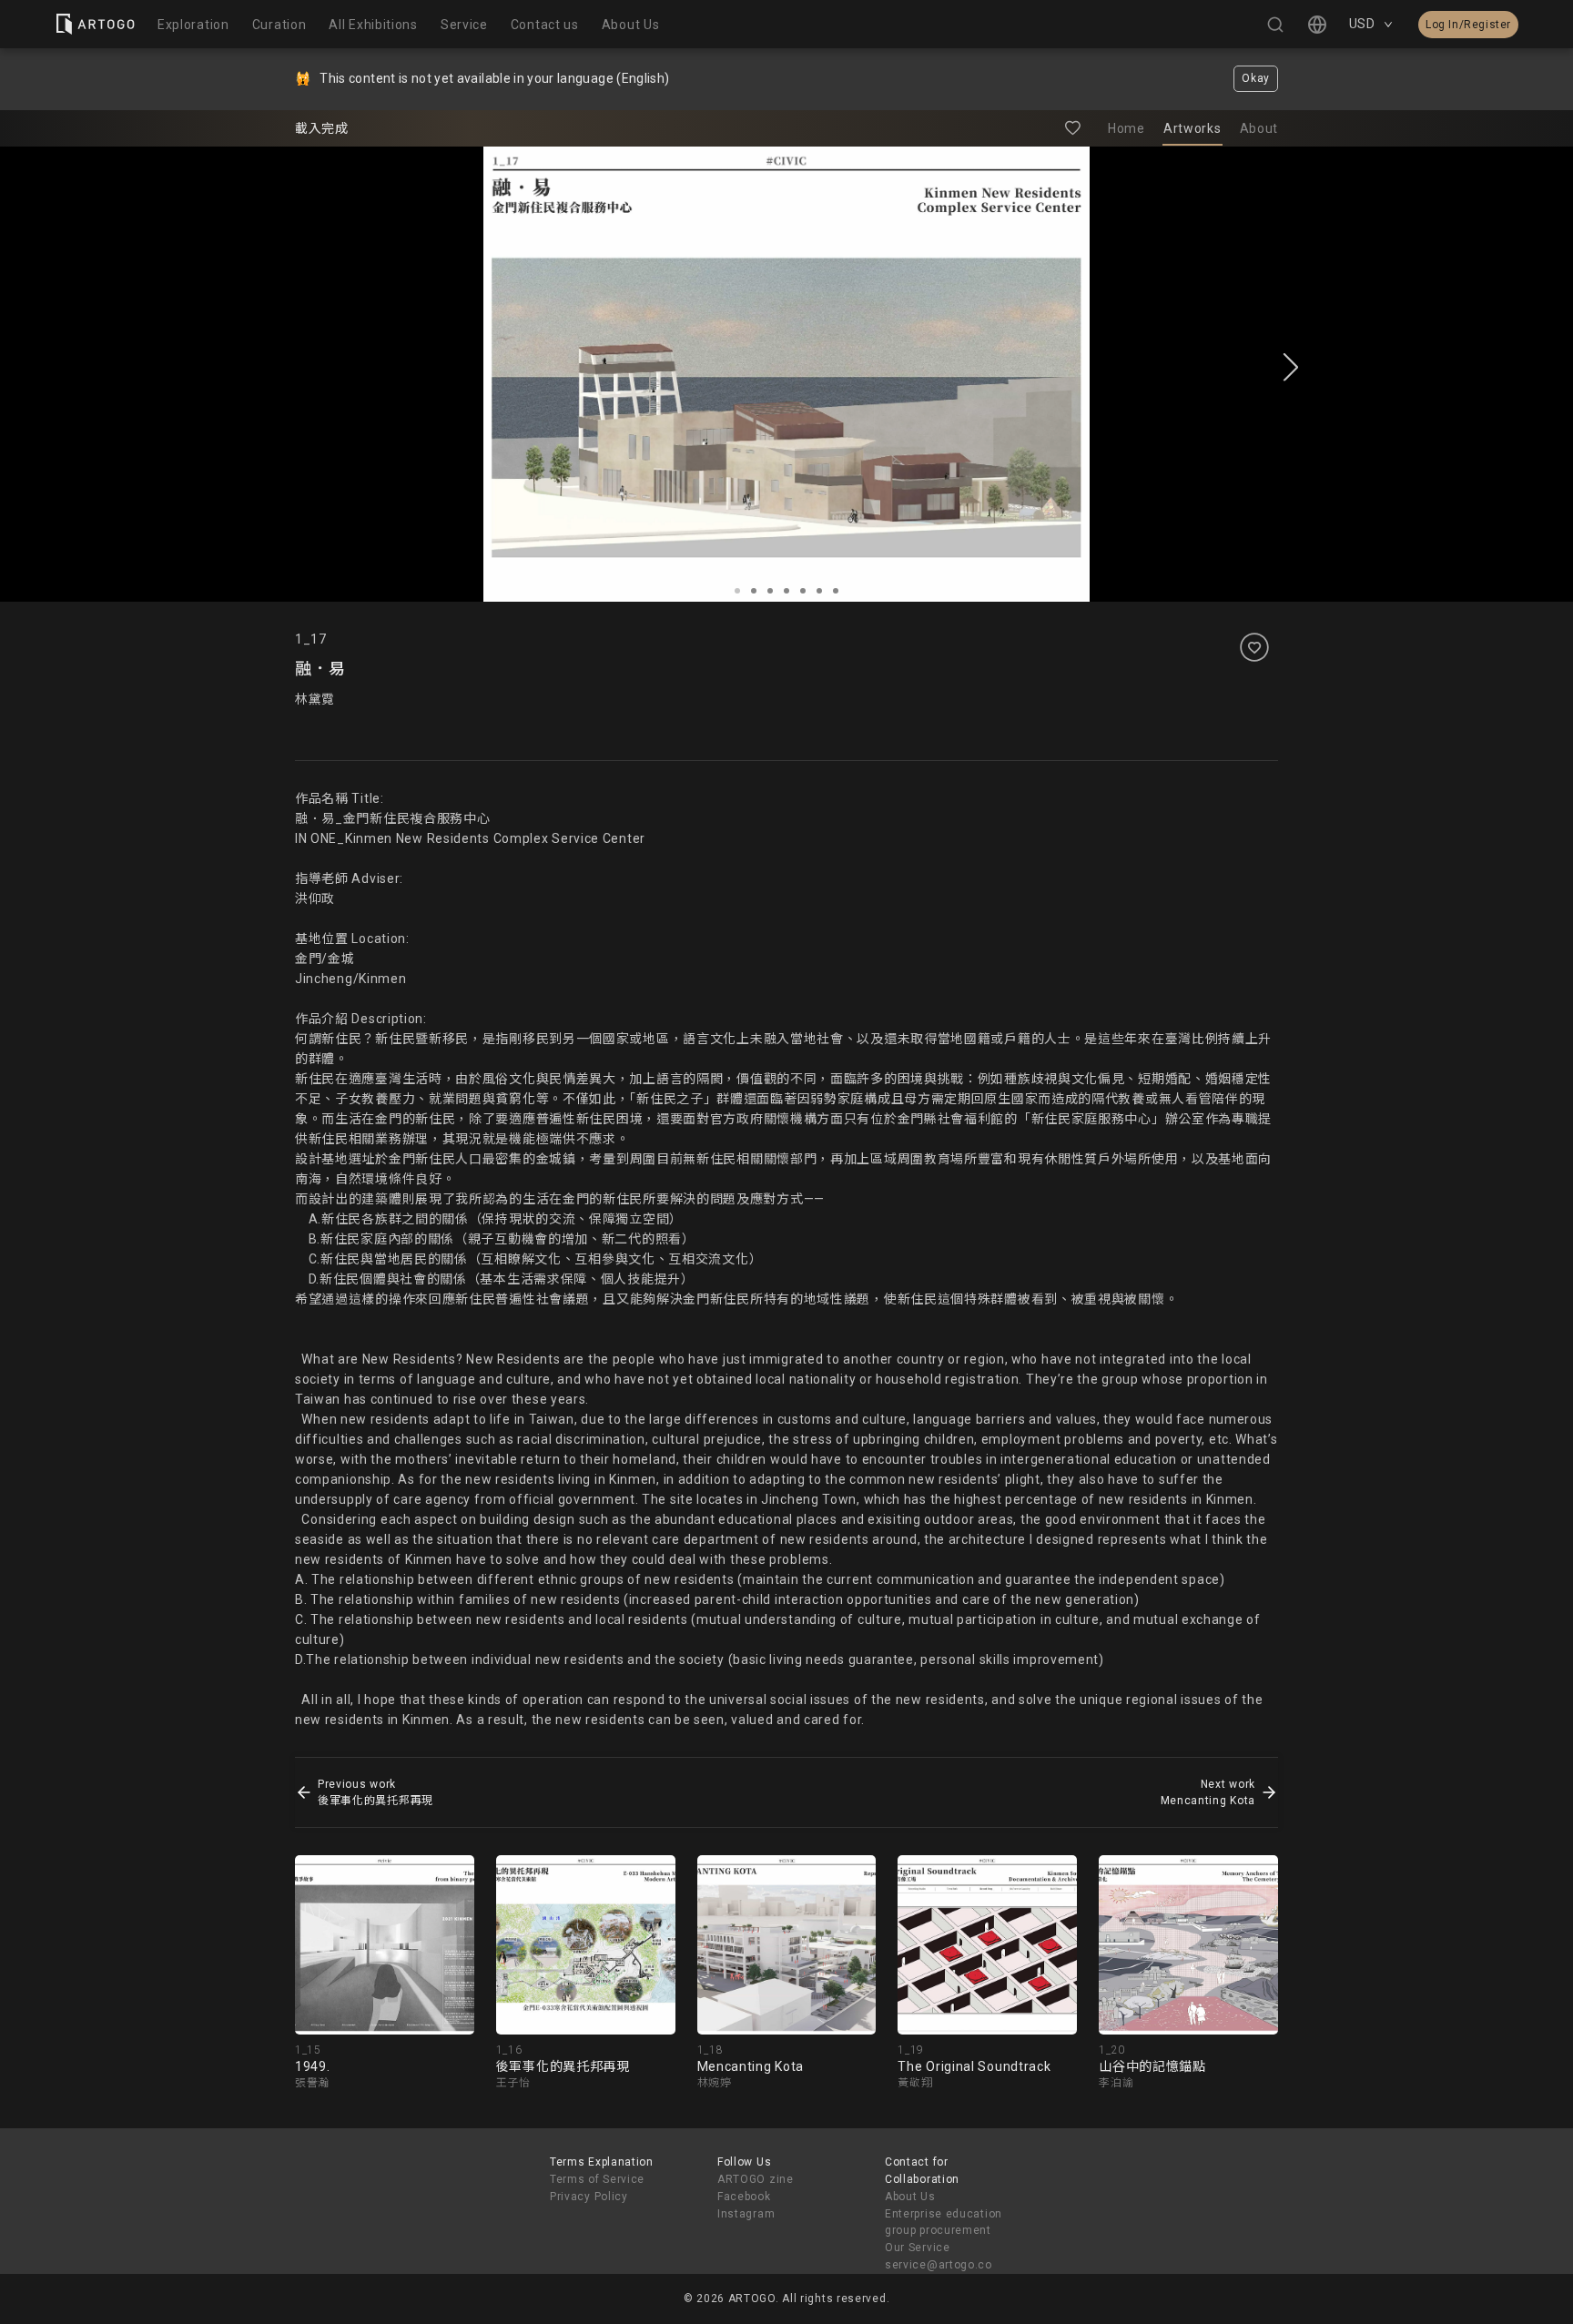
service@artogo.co (939, 2265)
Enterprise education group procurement (944, 2223)
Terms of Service (597, 2179)
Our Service (918, 2248)
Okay (1256, 78)
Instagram (746, 2214)
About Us (910, 2197)
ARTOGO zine (756, 2179)
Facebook (744, 2197)
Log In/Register (1468, 25)
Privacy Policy (589, 2197)
